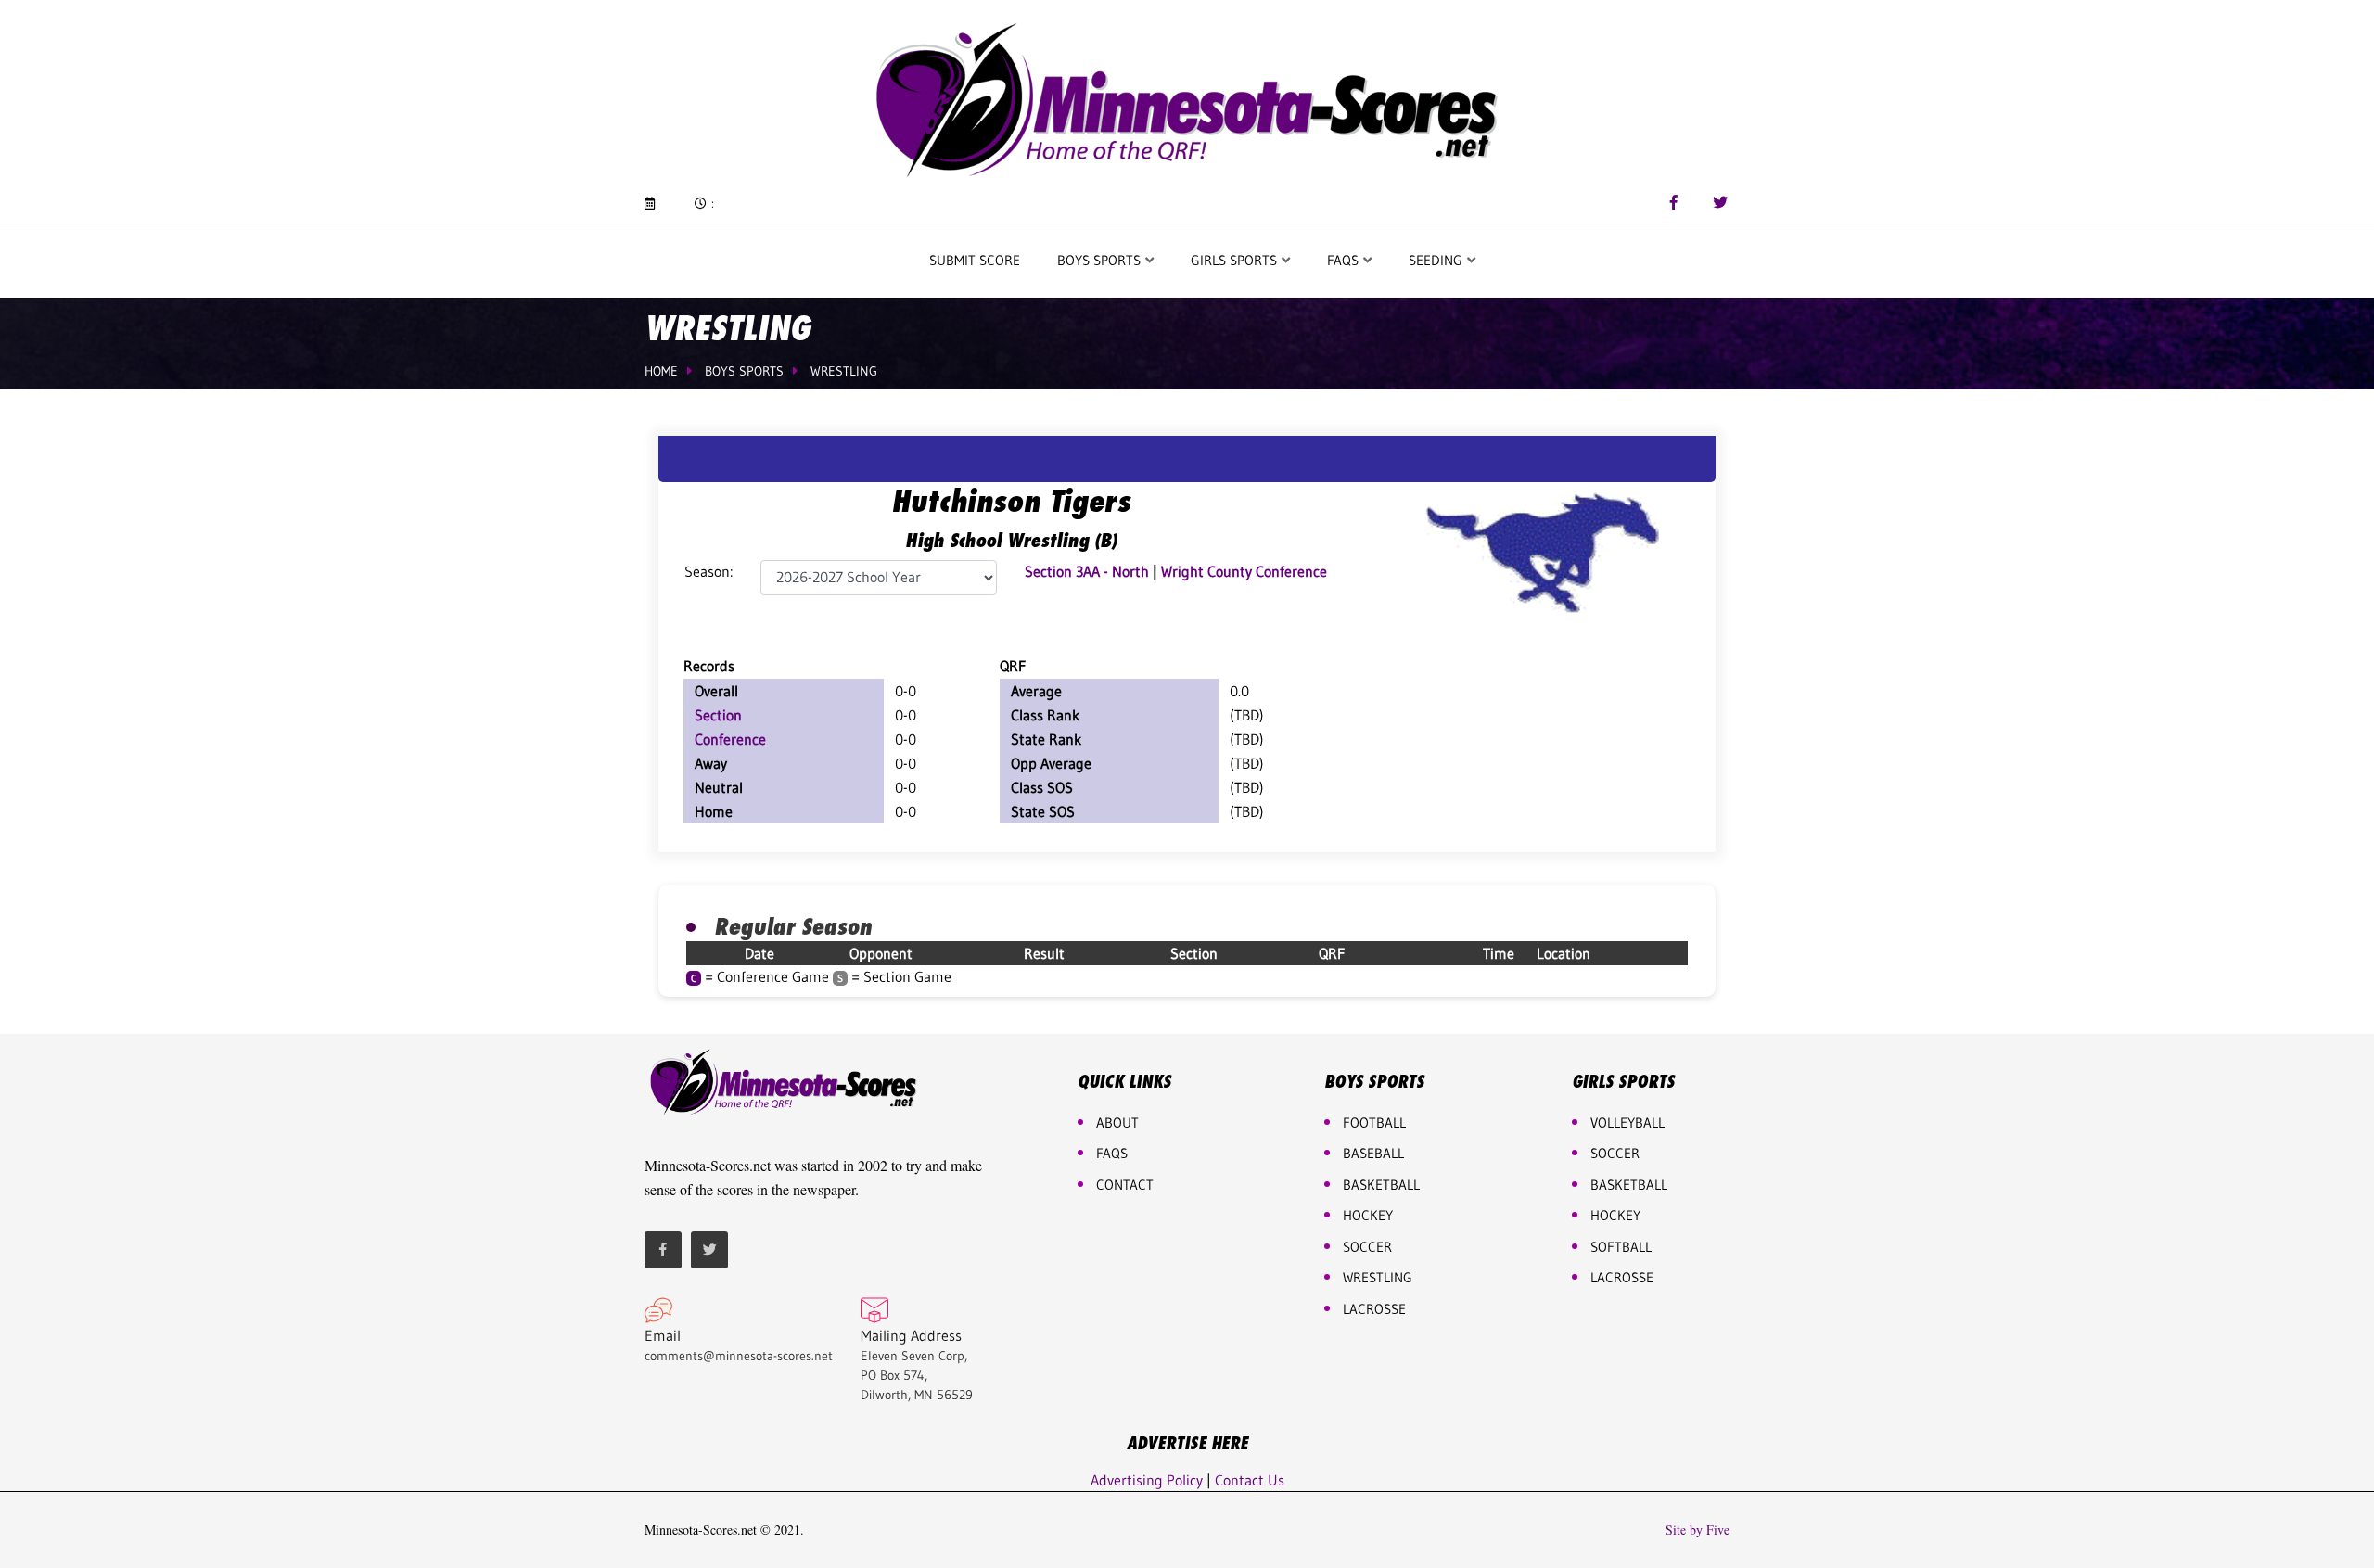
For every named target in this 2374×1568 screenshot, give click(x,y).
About (1117, 1122)
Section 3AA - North (1087, 571)
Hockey (1615, 1215)
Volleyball (1627, 1122)
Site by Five (1698, 1530)
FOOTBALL (1374, 1122)
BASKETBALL (1381, 1185)
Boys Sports (1101, 260)
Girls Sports (1236, 260)
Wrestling (844, 371)
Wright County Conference (1244, 571)
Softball (1621, 1247)
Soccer (1367, 1247)
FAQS (1345, 260)
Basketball (1629, 1185)
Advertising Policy (1147, 1480)
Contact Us (1250, 1480)
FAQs (1112, 1153)
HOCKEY (1368, 1215)
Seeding (1437, 260)
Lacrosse (1374, 1309)
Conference (730, 739)
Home (661, 371)
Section (718, 715)
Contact (1125, 1185)
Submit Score (975, 260)
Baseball (1373, 1153)
